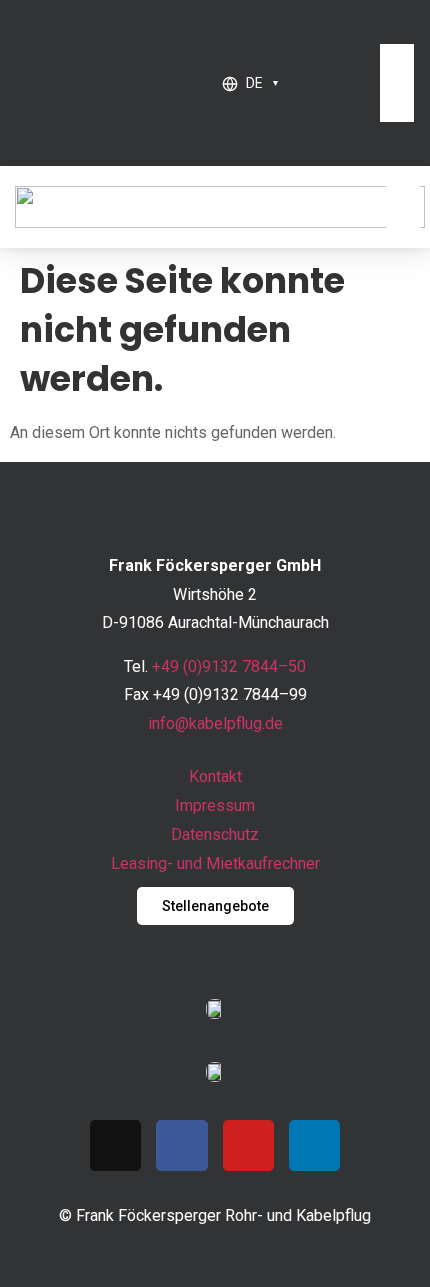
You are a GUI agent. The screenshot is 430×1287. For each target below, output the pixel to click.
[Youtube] (248, 1145)
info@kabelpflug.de (215, 723)
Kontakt (215, 776)
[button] (388, 29)
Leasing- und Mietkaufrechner (215, 863)
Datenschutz (215, 834)
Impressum (215, 805)
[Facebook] (181, 1145)
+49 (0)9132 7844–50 (229, 666)
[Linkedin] (314, 1145)
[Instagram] (115, 1145)
